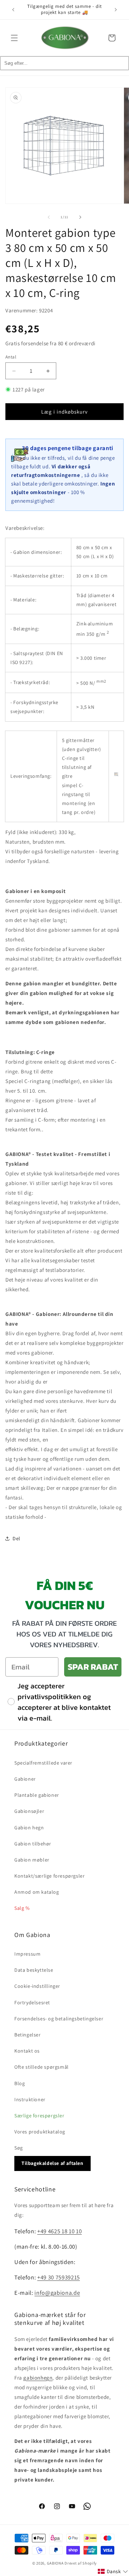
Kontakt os (27, 2051)
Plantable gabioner (37, 1795)
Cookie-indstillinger (37, 1986)
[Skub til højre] (80, 217)
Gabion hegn (29, 1828)
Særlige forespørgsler (39, 2116)
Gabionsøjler (29, 1811)
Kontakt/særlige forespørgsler (49, 1876)
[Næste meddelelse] (116, 10)
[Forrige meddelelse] (13, 10)
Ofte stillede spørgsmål (42, 2067)
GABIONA (55, 2563)
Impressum (27, 1954)
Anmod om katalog (37, 1892)
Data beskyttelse (34, 1970)
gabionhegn (38, 2378)
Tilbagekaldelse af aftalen (52, 2163)
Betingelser (28, 2035)
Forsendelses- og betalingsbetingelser (59, 2019)
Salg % (22, 1908)
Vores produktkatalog (40, 2132)
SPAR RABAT (93, 1667)
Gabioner (25, 1779)
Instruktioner (30, 2099)
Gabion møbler (32, 1860)
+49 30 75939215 (59, 2277)
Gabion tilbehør (33, 1844)
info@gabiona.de (57, 2293)
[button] (14, 38)
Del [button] (16, 1538)
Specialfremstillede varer (43, 1763)
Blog (20, 2083)
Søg (19, 2148)
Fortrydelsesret (32, 2002)
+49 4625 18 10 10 (59, 2231)
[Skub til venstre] (49, 217)
